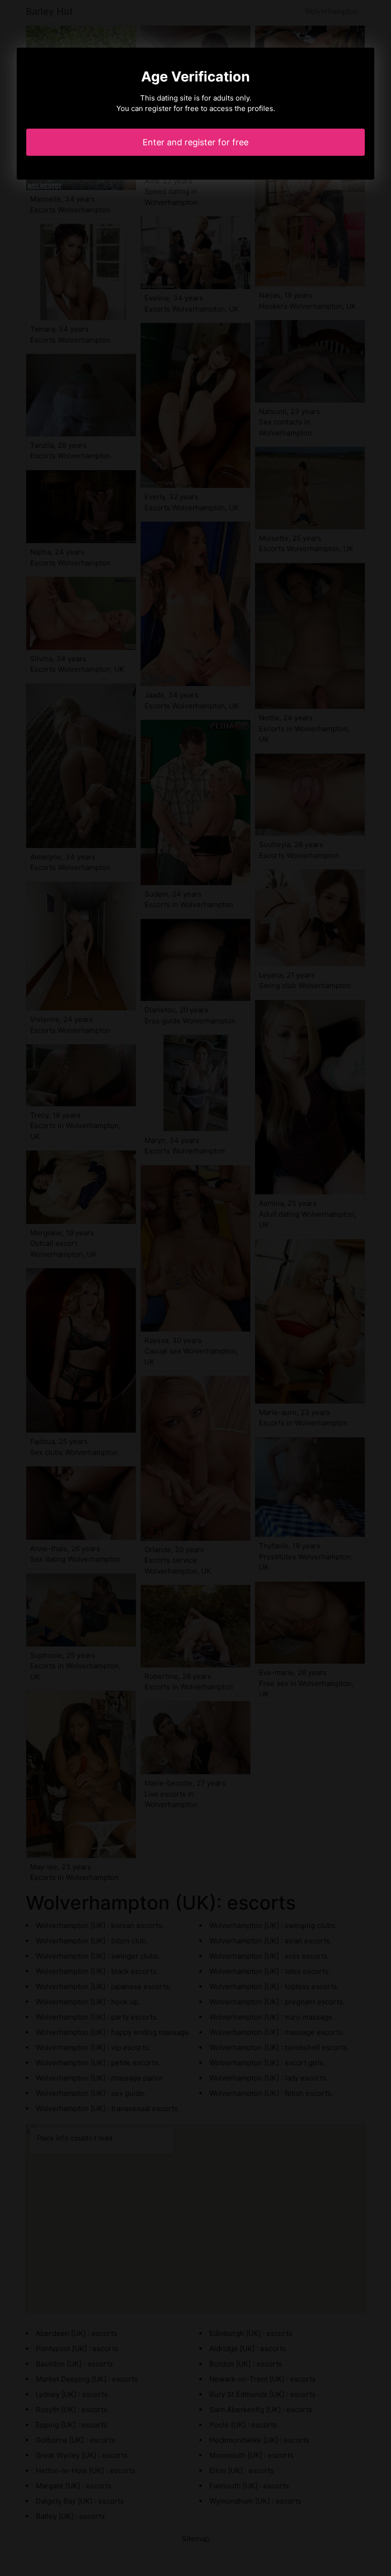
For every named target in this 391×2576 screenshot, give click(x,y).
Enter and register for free (195, 142)
